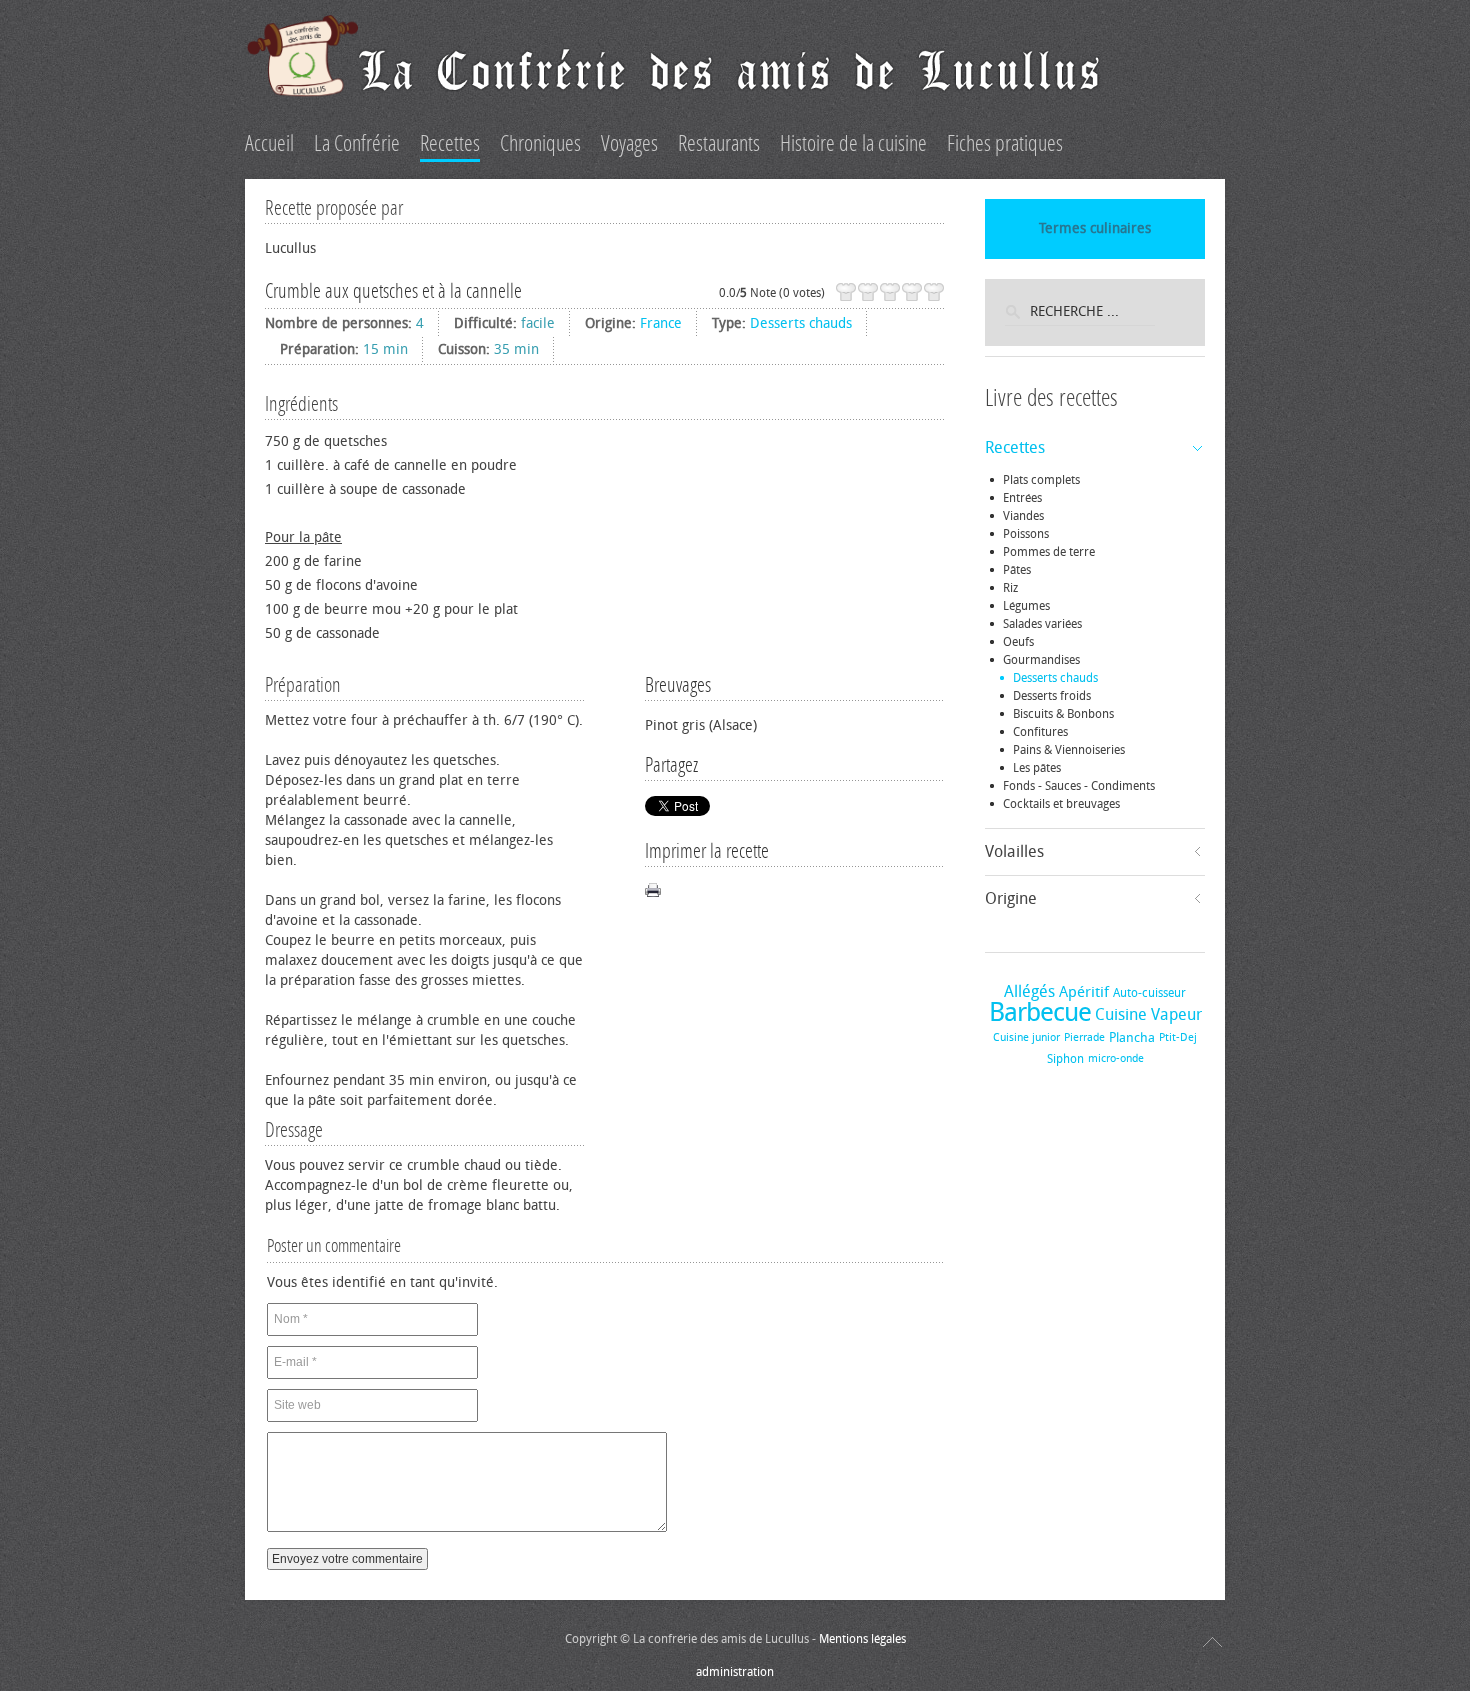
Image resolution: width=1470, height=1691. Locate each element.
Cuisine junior (1026, 1037)
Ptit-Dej (1178, 1037)
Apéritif (1084, 992)
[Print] (653, 890)
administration (735, 1672)
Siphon (1065, 1059)
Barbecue (1040, 1012)
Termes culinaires (1095, 228)
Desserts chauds (801, 323)
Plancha (1132, 1037)
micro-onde (1116, 1058)
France (661, 323)
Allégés (1029, 991)
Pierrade (1084, 1037)
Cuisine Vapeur (1148, 1014)
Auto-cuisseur (1149, 993)
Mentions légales (862, 1639)
